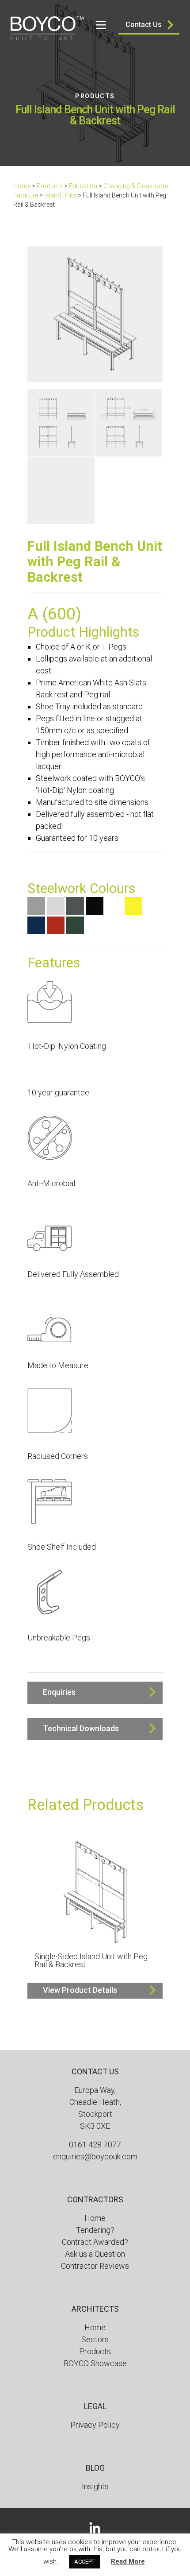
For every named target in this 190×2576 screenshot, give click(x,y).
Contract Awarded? (95, 2242)
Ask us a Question (95, 2254)
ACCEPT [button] (84, 2562)
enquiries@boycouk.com (95, 2156)
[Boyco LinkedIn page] (95, 2527)
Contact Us (144, 25)
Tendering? (95, 2230)
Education (83, 186)
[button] (95, 1693)
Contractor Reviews (95, 2266)
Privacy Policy (95, 2425)
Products (95, 96)
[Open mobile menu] (101, 25)
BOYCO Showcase (95, 2363)
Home (22, 186)
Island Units (60, 195)
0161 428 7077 (95, 2145)
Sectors (95, 2339)
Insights (95, 2486)
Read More (128, 2561)
